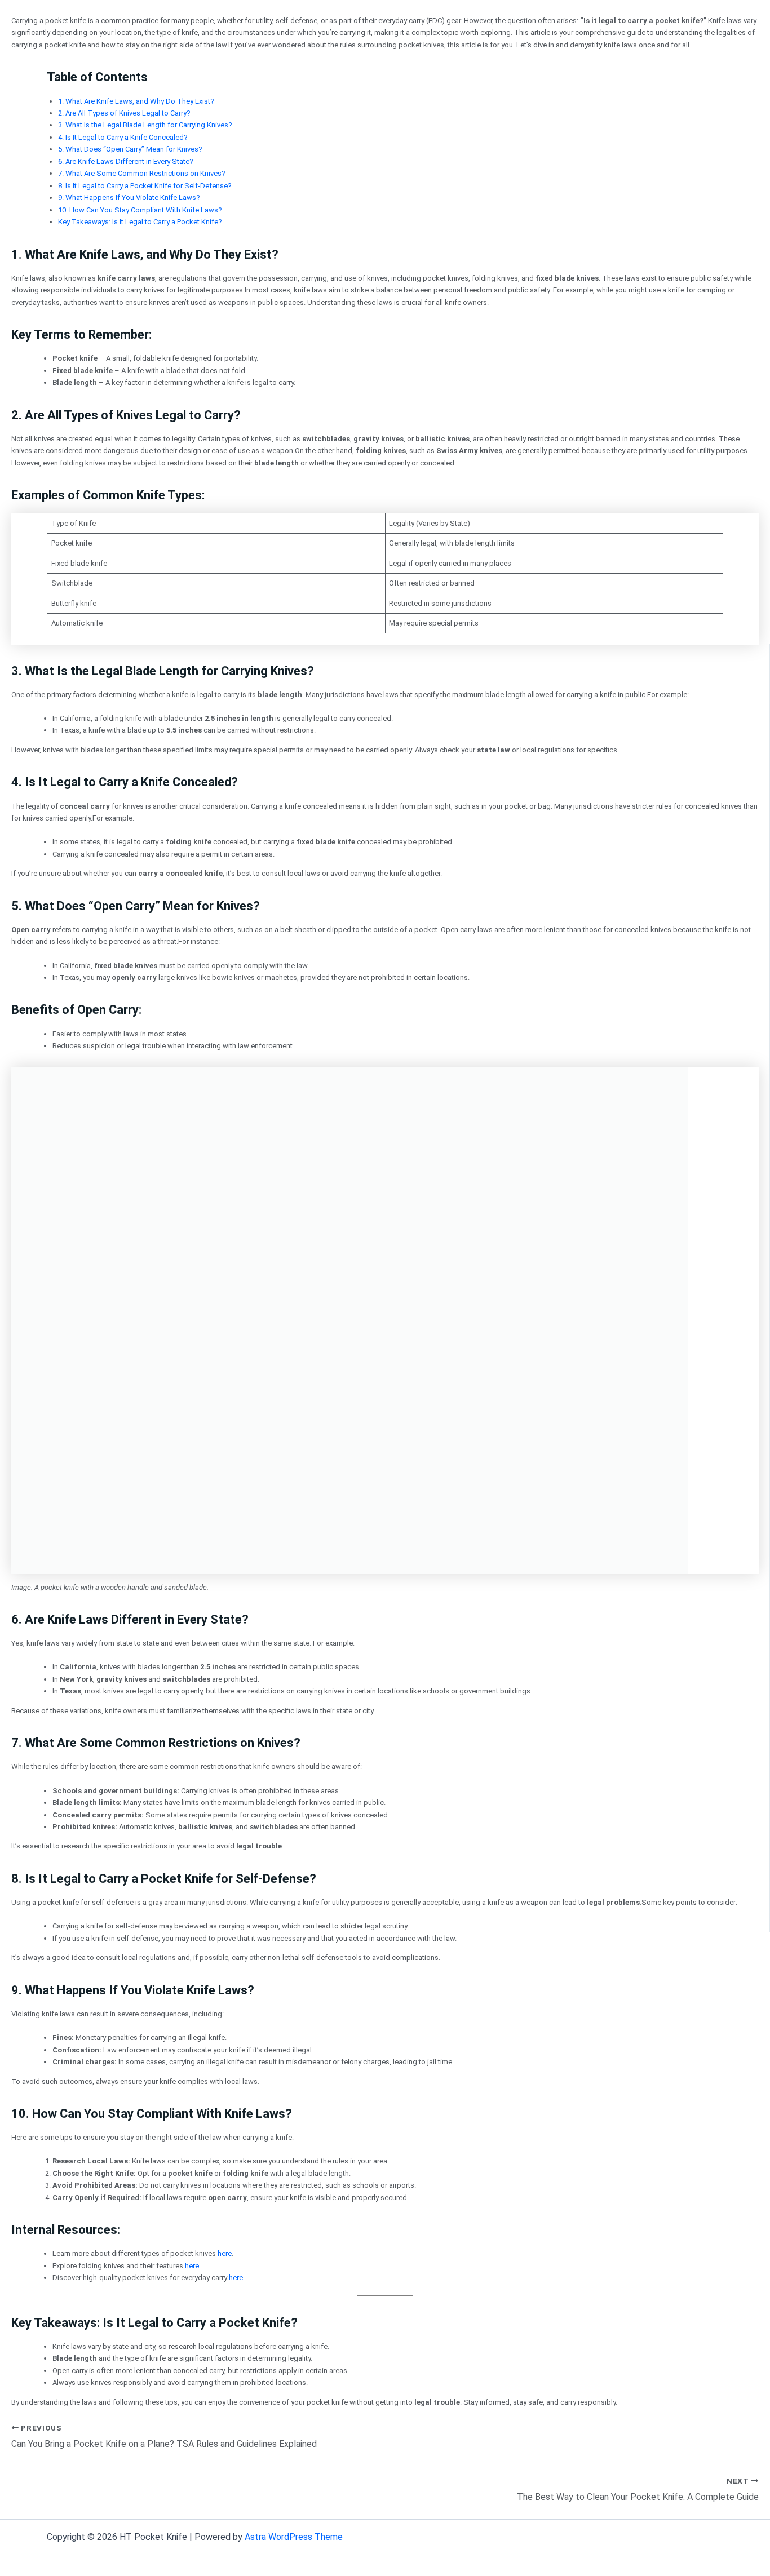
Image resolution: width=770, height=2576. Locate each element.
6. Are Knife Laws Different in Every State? (126, 161)
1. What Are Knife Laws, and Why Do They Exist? (136, 101)
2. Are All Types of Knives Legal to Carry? (124, 113)
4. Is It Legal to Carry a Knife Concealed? (123, 137)
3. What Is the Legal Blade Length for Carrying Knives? (145, 125)
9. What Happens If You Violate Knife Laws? (129, 198)
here (225, 2253)
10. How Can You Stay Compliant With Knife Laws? (140, 210)
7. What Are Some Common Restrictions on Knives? (142, 173)
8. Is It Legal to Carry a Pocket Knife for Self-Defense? (145, 186)
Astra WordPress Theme (294, 2537)
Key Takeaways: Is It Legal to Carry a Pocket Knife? (140, 222)
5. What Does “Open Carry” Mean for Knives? (130, 149)
